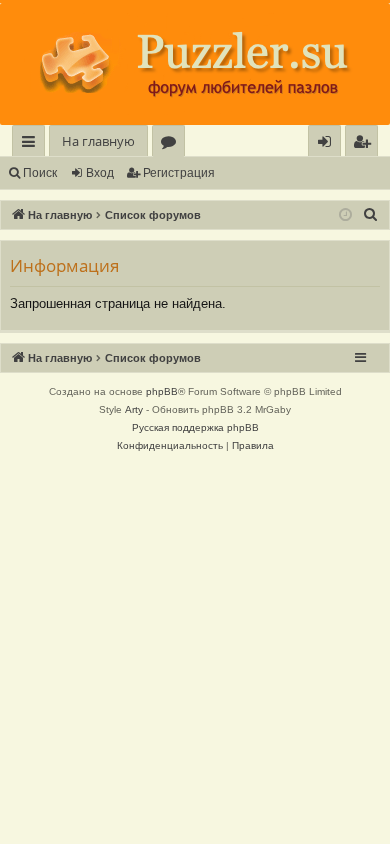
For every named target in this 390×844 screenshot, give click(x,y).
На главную (98, 141)
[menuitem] (361, 141)
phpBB (162, 391)
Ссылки (32, 144)
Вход (100, 173)
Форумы (172, 144)
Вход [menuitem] (328, 144)
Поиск (40, 173)
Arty (134, 409)
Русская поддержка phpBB (195, 427)
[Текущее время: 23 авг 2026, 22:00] (345, 215)
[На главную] (195, 64)
